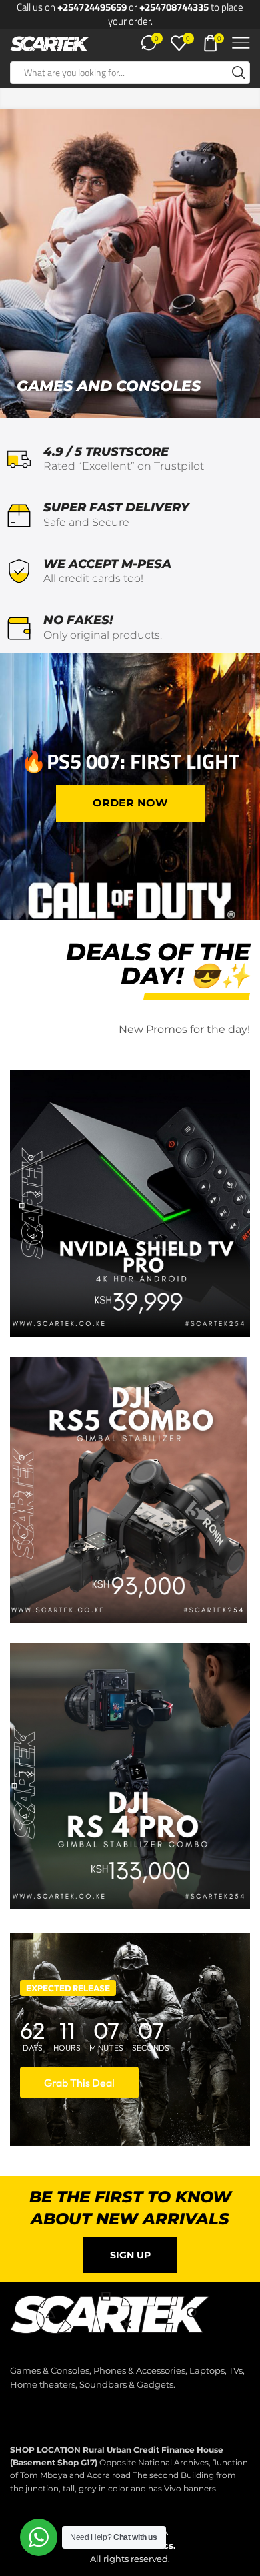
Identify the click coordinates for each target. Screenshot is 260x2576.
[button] (130, 803)
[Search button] (239, 73)
